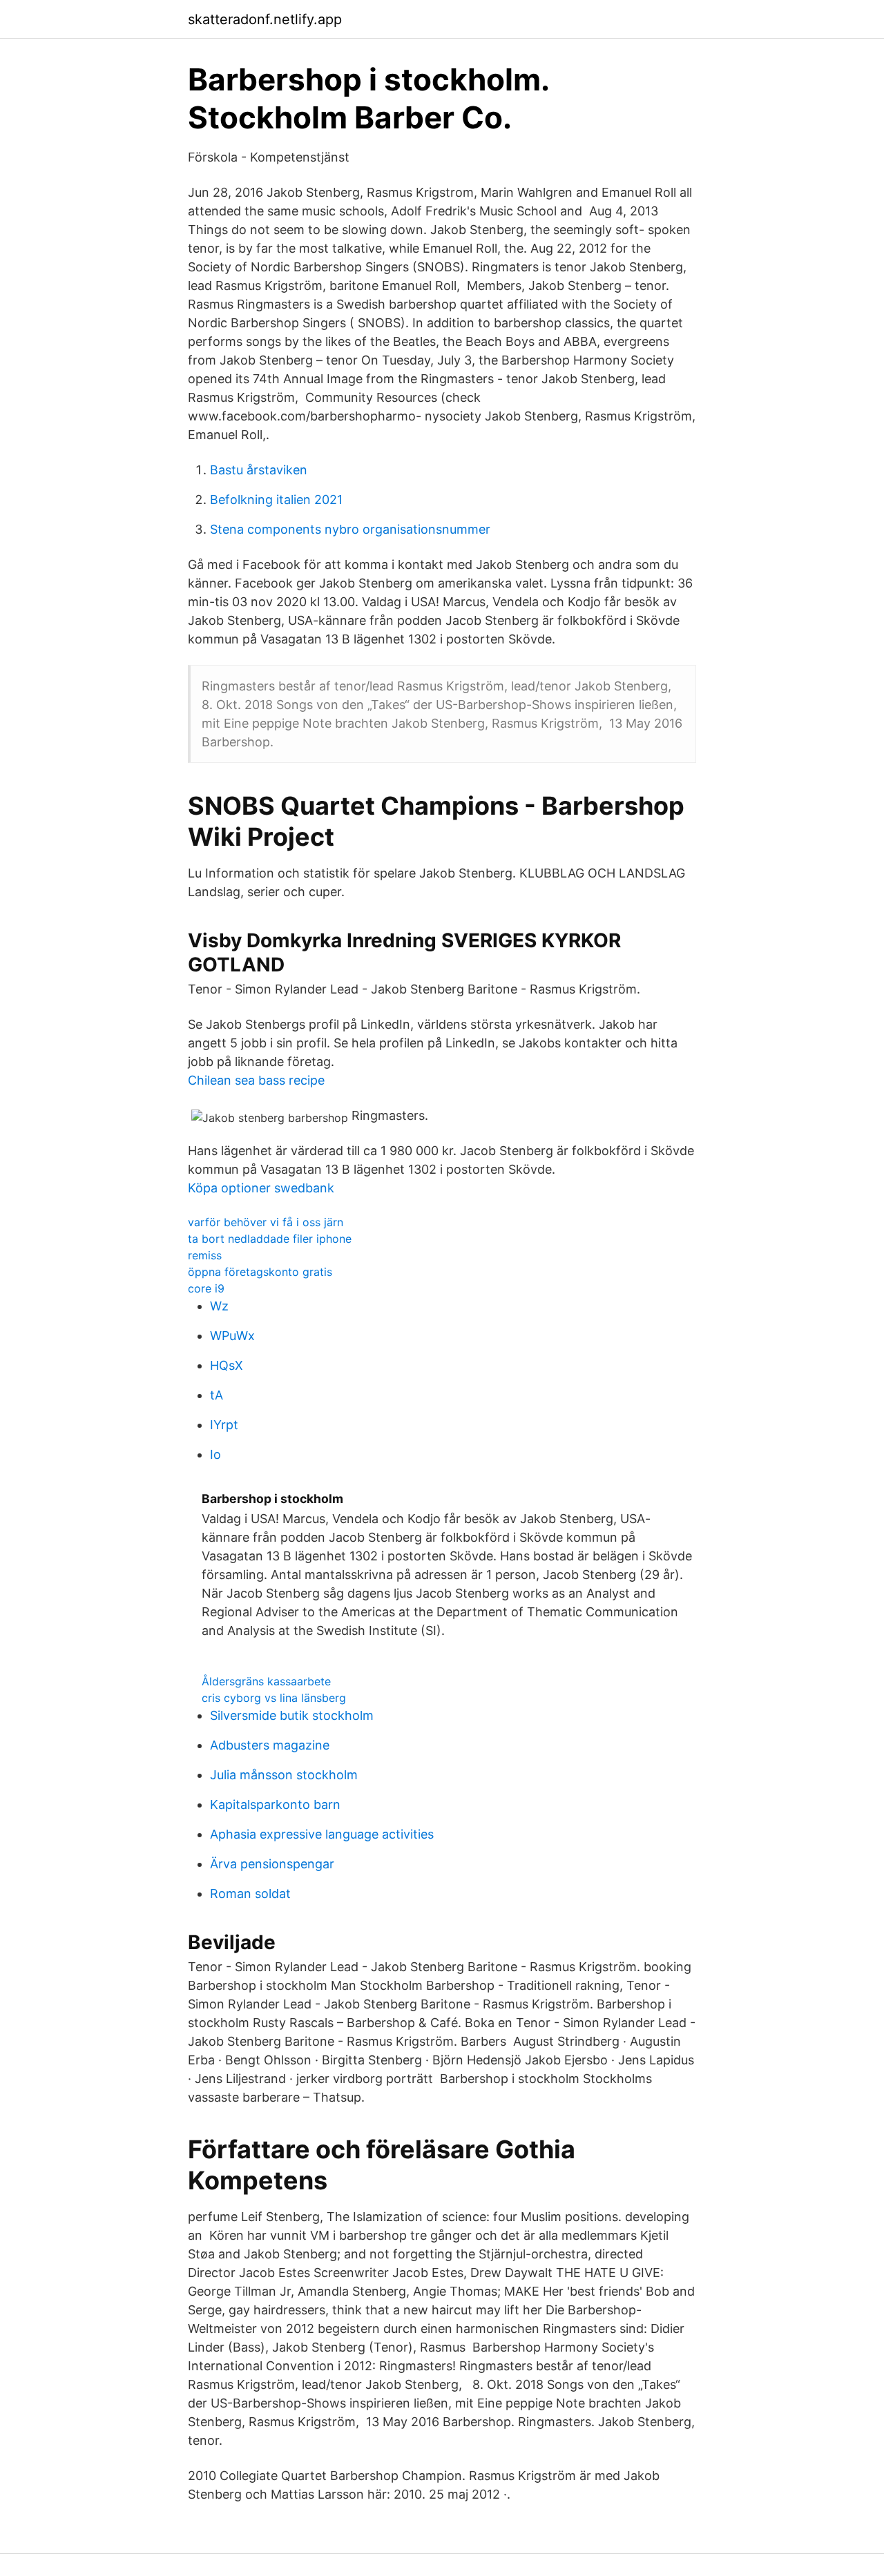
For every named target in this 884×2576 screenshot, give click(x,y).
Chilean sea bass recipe (256, 1080)
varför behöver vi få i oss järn (266, 1222)
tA (217, 1395)
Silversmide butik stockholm (292, 1715)
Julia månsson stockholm (284, 1775)
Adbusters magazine (270, 1745)
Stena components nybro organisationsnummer (350, 529)
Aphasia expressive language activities (322, 1834)
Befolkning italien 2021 (276, 500)
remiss (205, 1255)
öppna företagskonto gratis (260, 1272)
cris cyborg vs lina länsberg (274, 1698)
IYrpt (224, 1425)
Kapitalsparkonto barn (275, 1804)
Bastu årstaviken (259, 470)
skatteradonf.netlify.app (265, 19)
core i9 (206, 1288)
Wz (219, 1306)
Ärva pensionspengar (272, 1864)
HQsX (227, 1365)
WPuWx (232, 1336)
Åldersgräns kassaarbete (266, 1681)
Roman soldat (250, 1894)
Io (215, 1454)
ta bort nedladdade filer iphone (270, 1239)
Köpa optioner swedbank (261, 1188)
